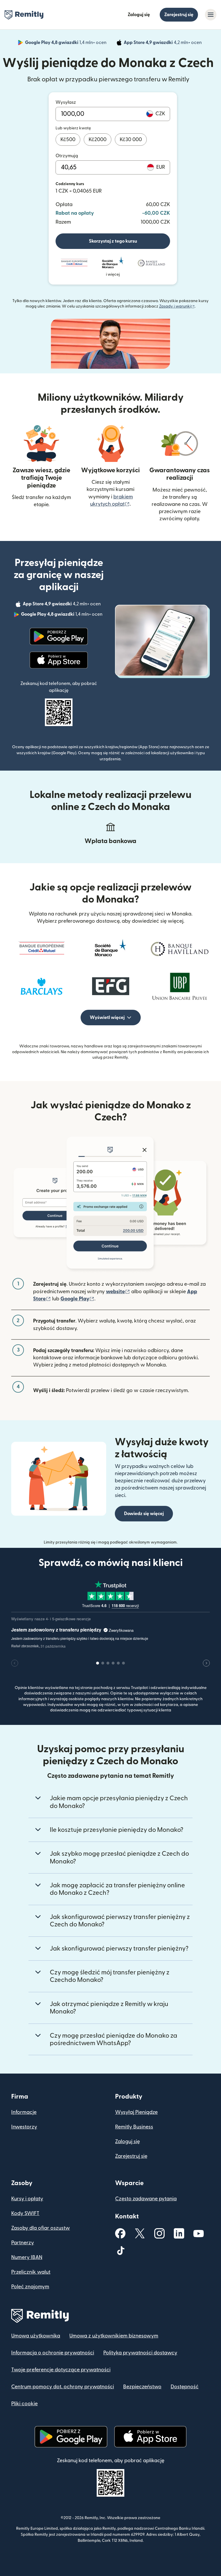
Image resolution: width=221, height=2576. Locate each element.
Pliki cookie (24, 2404)
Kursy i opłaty (27, 2199)
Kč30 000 (131, 140)
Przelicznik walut (31, 2272)
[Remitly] (24, 15)
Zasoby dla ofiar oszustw (41, 2228)
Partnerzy (23, 2243)
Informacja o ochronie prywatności (53, 2353)
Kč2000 (98, 140)
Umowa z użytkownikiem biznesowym (114, 2336)
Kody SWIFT (25, 2213)
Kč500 (68, 140)
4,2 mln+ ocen (163, 43)
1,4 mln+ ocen (66, 43)
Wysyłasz (66, 102)
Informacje (24, 2112)
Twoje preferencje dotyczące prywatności (61, 2370)
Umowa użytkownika (36, 2336)
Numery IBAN (27, 2257)
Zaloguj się (139, 15)
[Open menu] (211, 15)
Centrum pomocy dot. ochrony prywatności (63, 2387)
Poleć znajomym (30, 2287)
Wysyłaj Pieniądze (136, 2112)
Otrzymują (67, 156)
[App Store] (59, 660)
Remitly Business (134, 2127)
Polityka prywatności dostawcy (140, 2353)
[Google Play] (59, 636)
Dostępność (185, 2387)
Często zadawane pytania (146, 2199)
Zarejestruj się (179, 15)
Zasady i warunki (177, 306)
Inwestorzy (24, 2127)
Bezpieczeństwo (142, 2387)
